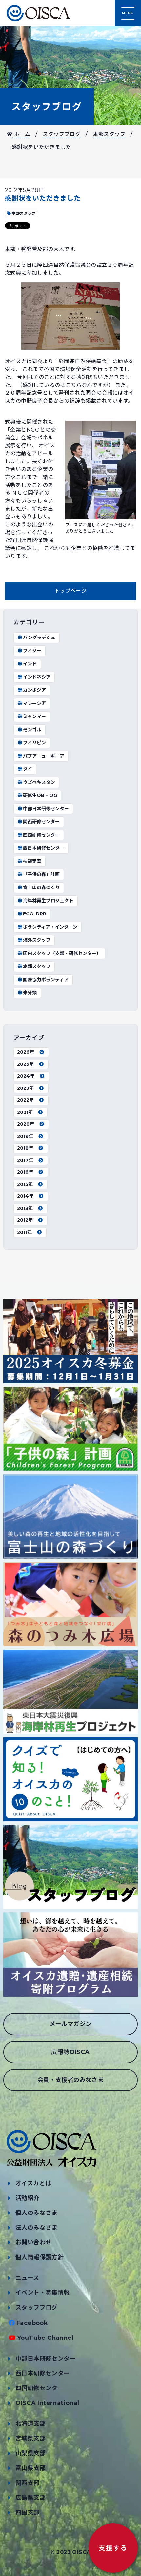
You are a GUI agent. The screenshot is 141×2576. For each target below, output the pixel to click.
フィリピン (34, 743)
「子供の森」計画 (41, 874)
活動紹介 (28, 2198)
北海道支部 (30, 2424)
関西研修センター (41, 822)
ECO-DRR (35, 914)
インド (30, 664)
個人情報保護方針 (40, 2257)
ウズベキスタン (39, 782)
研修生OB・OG (40, 795)
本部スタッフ (109, 134)
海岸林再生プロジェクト (48, 901)
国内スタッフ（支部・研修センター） (62, 953)
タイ (28, 769)
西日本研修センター (44, 848)
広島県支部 (30, 2498)
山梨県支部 (30, 2453)
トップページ (70, 591)
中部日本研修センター (46, 809)
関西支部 (28, 2483)
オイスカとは (33, 2183)
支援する (113, 2548)
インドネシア (37, 677)
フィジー (32, 651)
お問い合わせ (33, 2242)
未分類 (30, 993)
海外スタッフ (37, 940)
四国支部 (28, 2513)
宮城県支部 (30, 2438)
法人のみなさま (37, 2228)
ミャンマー (34, 716)
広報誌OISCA (70, 2052)
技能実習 (32, 861)
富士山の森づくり (41, 888)
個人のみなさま (37, 2213)
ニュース (27, 2278)
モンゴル (32, 730)
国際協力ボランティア (46, 980)
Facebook (32, 2323)
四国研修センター (41, 835)
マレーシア (34, 703)
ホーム (21, 134)
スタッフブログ (47, 107)
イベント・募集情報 (43, 2293)
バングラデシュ (39, 638)
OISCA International (47, 2403)
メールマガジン (71, 2024)
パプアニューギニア (44, 756)
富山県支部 (30, 2468)
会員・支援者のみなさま (70, 2080)
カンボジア (34, 690)
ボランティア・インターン (50, 927)
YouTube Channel (45, 2338)
